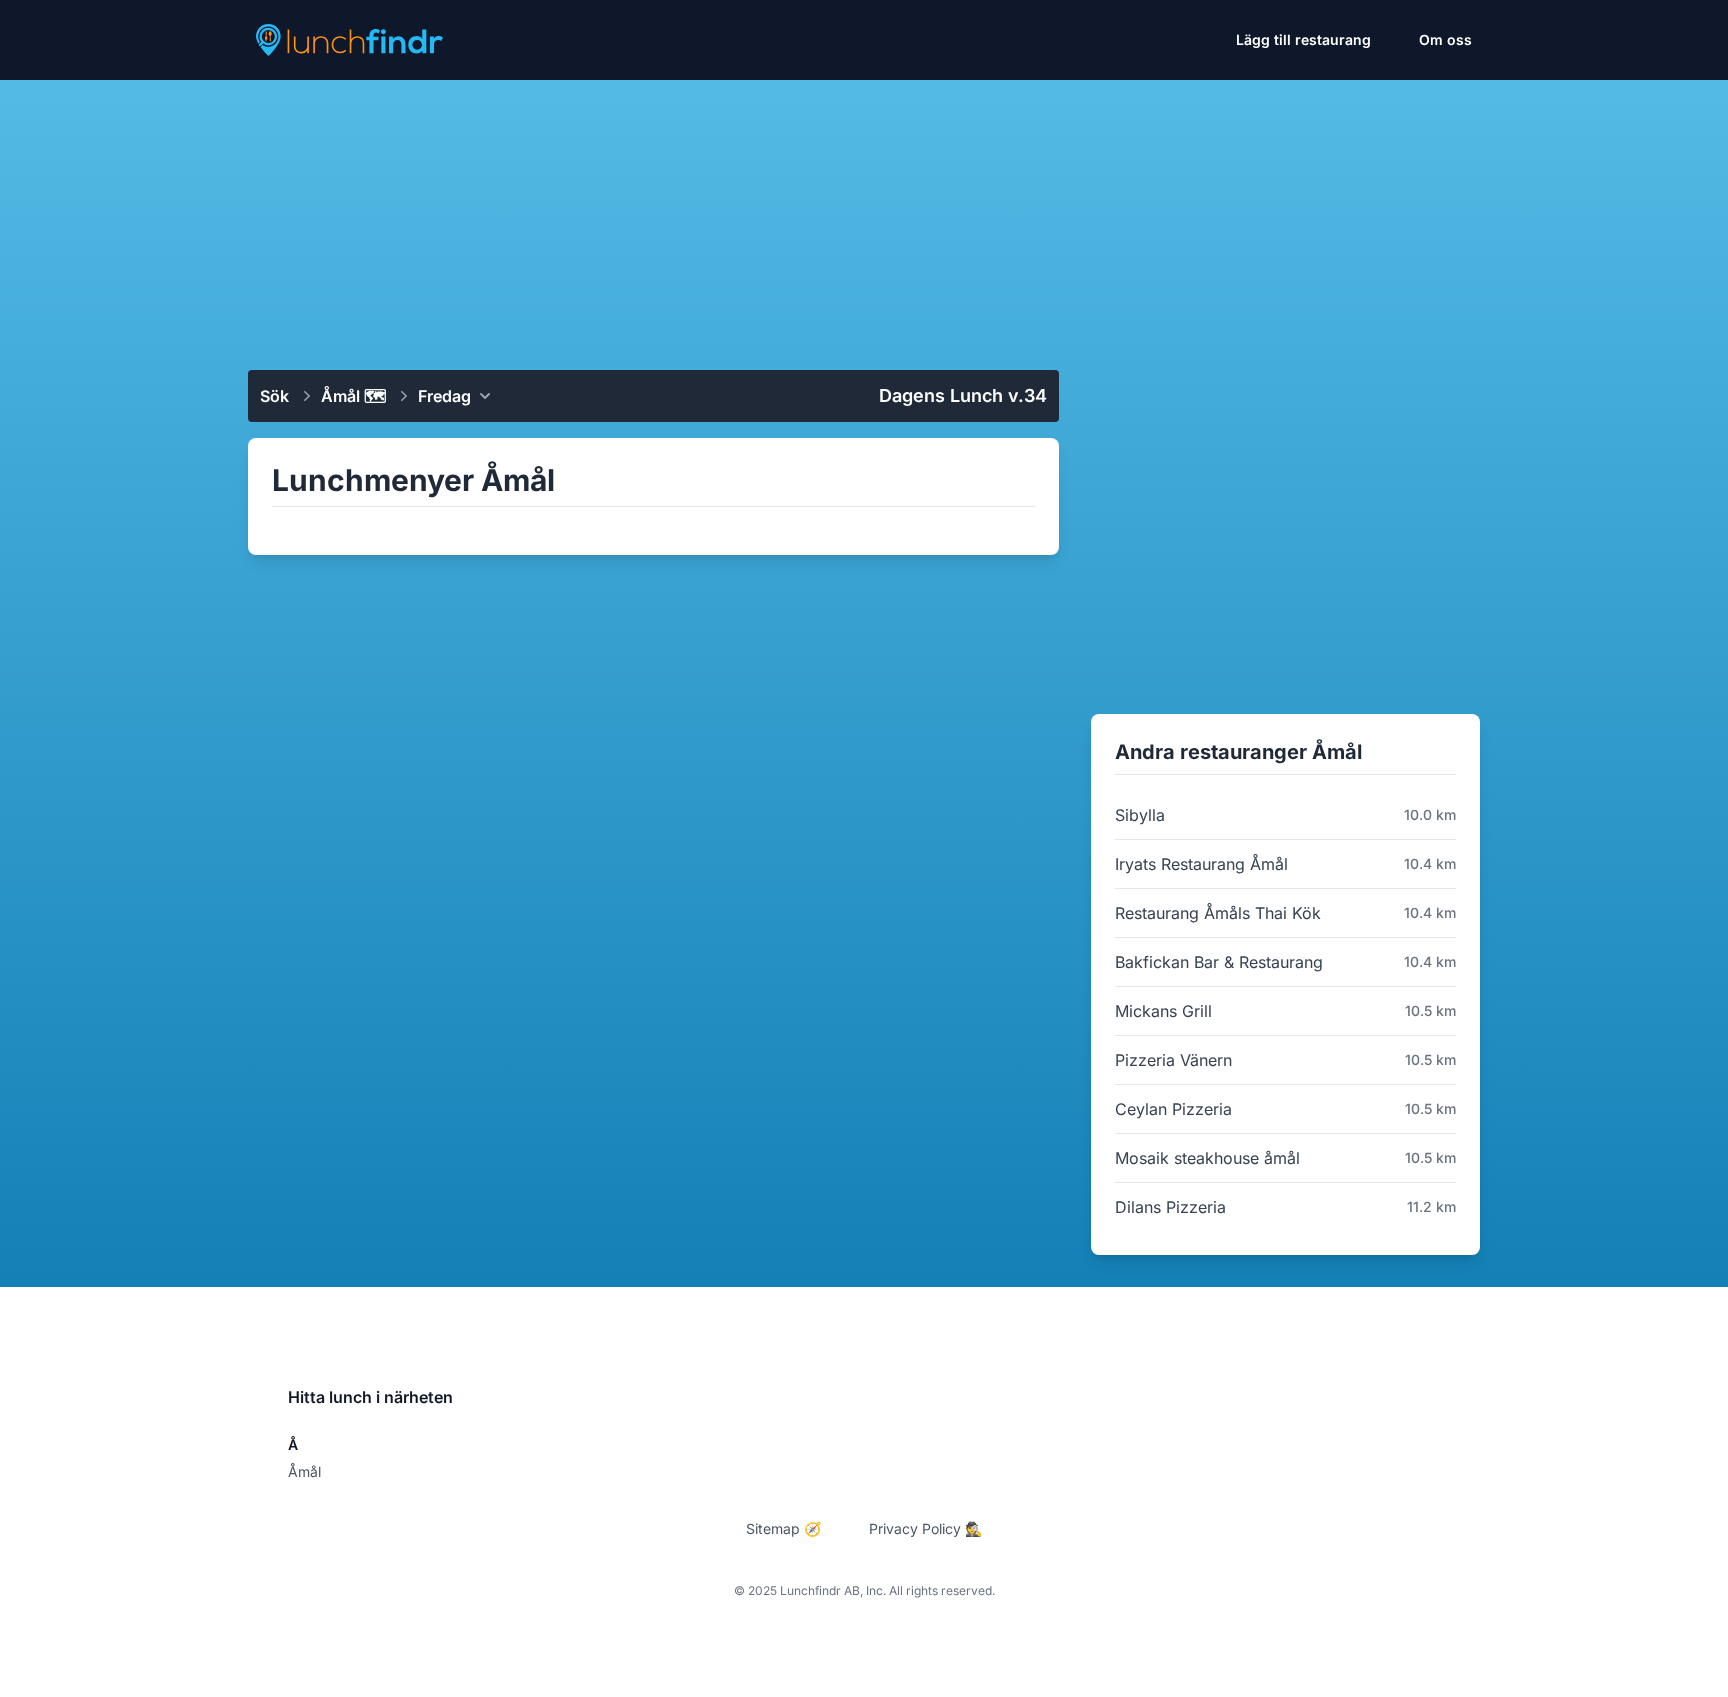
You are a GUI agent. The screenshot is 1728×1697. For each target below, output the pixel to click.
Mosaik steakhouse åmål (1207, 1158)
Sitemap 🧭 (783, 1528)
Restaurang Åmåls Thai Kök (1218, 913)
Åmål (304, 1471)
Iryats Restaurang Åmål (1201, 864)
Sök (274, 396)
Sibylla (1140, 815)
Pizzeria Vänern (1173, 1060)
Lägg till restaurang (1303, 39)
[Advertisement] (864, 217)
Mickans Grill (1163, 1011)
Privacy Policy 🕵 (925, 1528)
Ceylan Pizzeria (1173, 1109)
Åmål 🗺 (353, 396)
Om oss (1445, 39)
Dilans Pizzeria (1170, 1207)
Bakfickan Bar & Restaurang (1219, 962)
